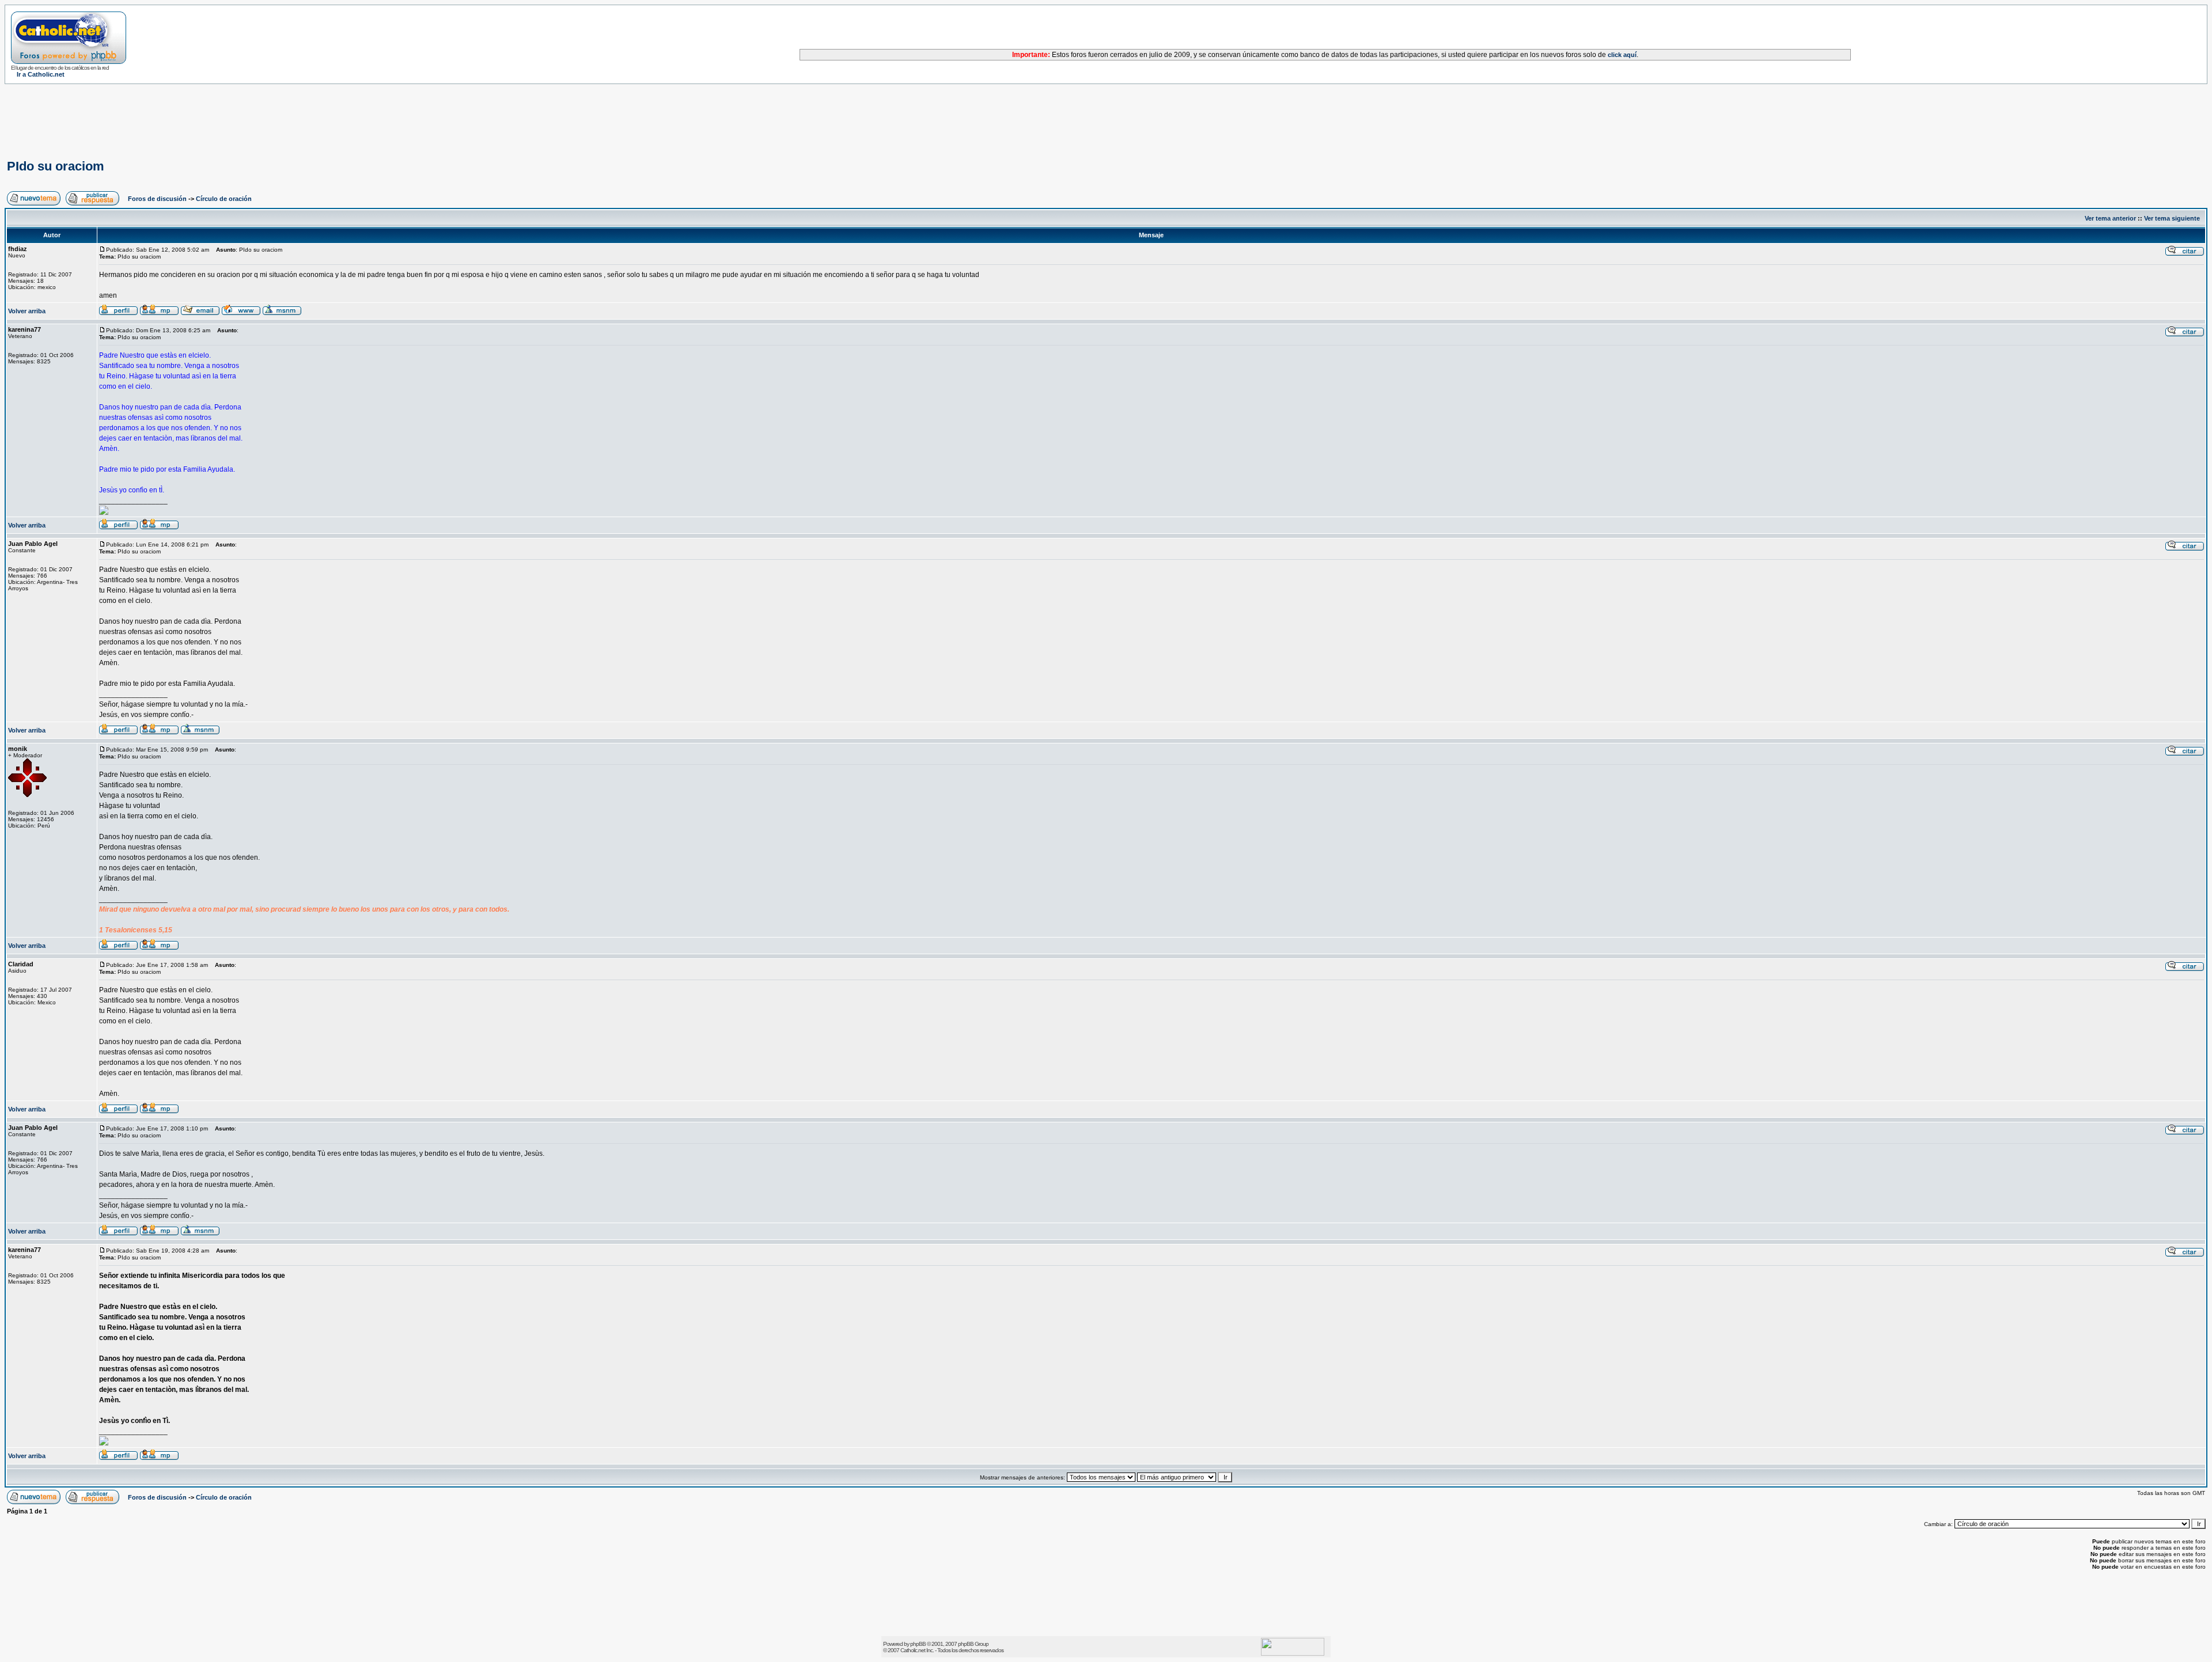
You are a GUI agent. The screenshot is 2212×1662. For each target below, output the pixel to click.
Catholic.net (913, 1650)
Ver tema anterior (2110, 218)
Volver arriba (27, 311)
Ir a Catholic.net (41, 74)
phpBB (918, 1644)
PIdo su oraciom (56, 166)
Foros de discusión (157, 199)
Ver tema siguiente (2172, 218)
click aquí (1622, 55)
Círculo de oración (224, 199)
